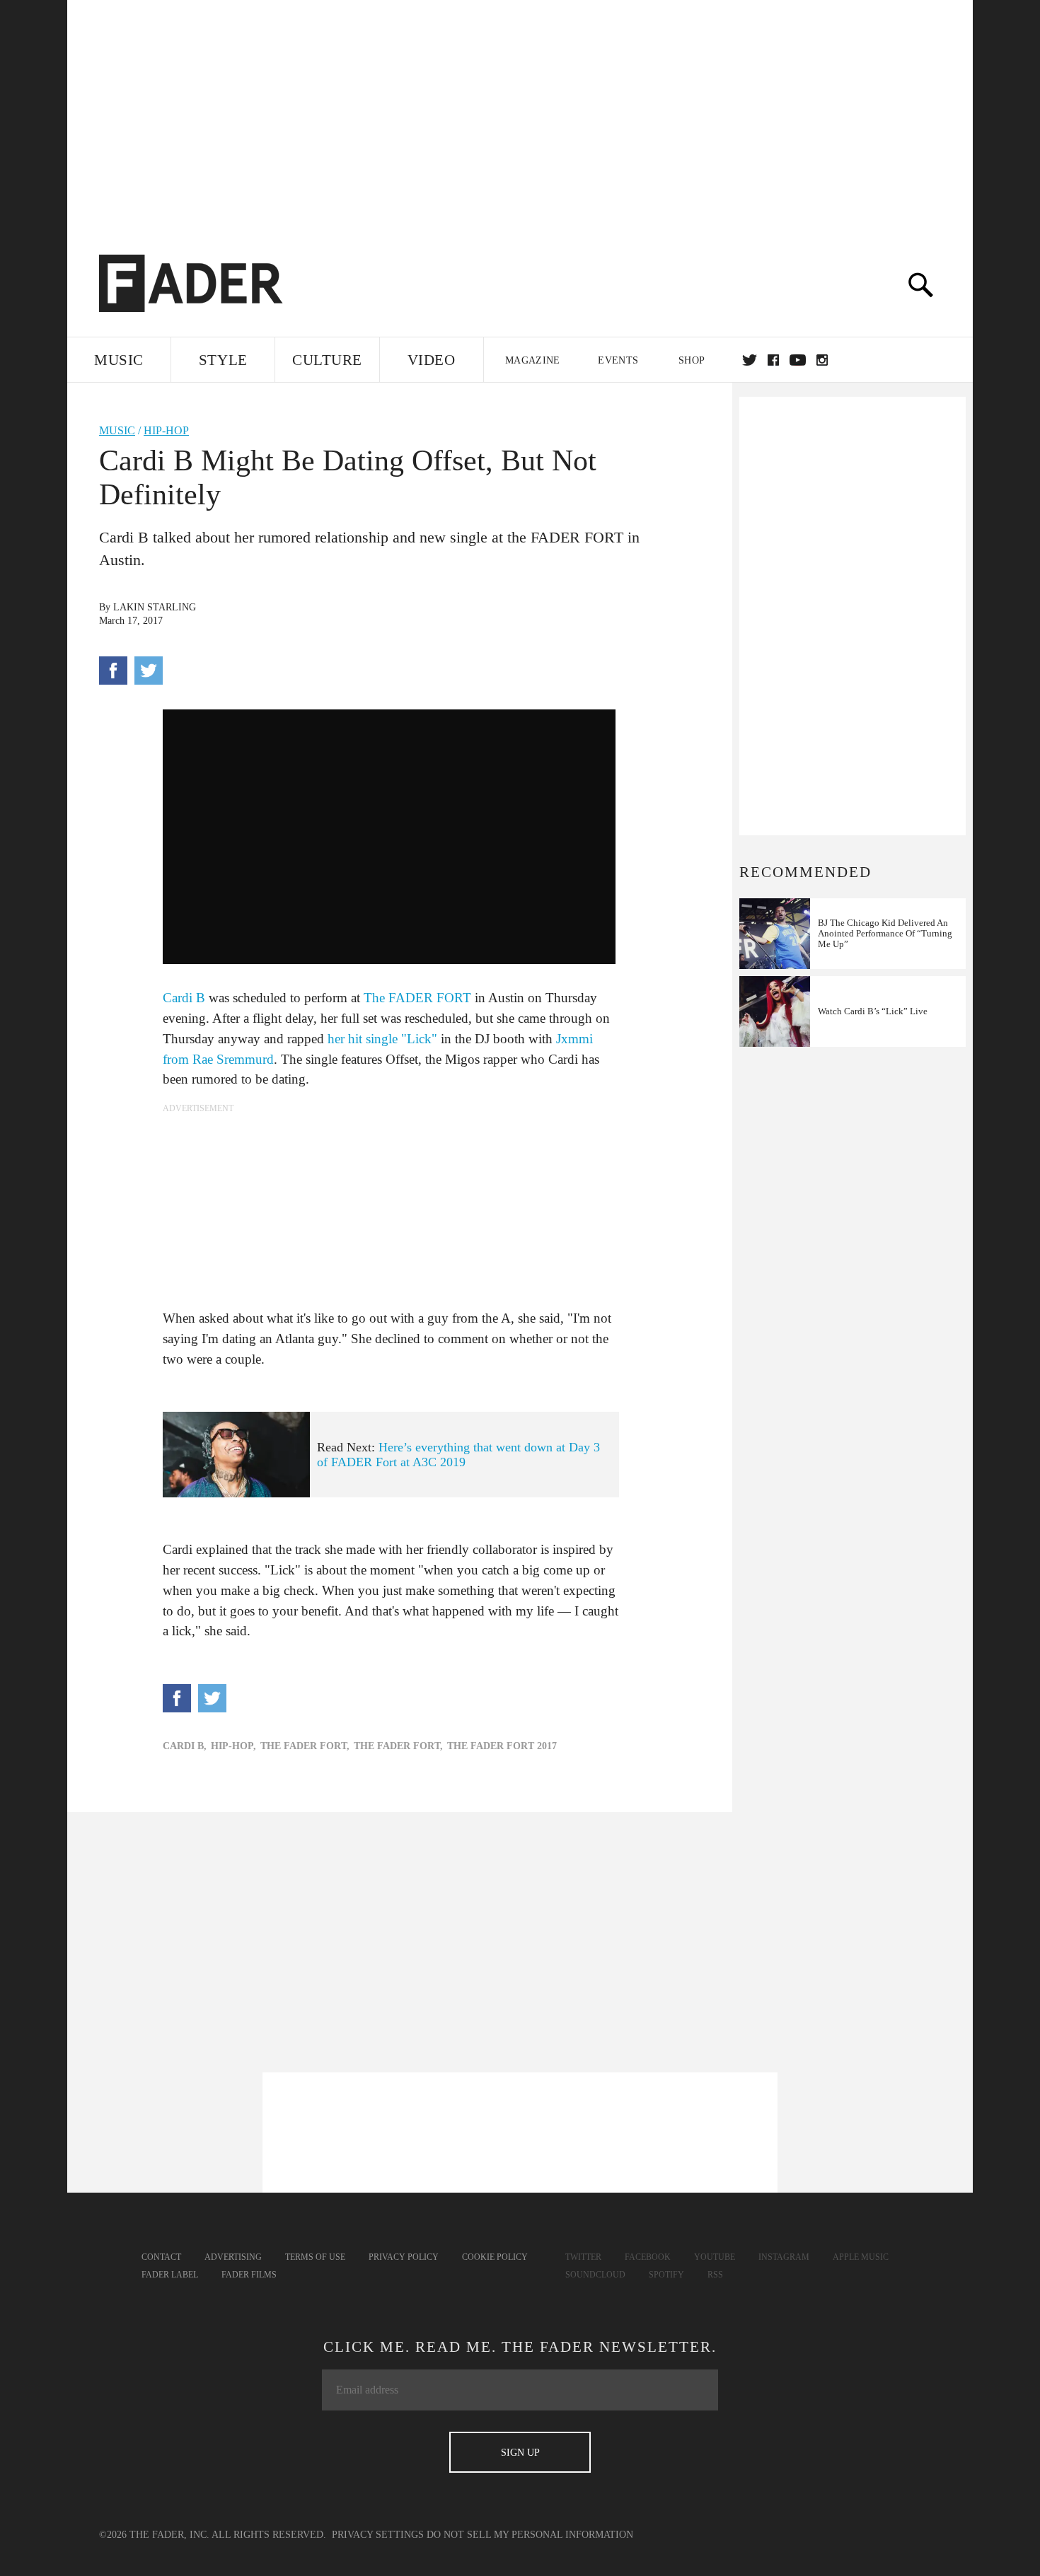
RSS (715, 2275)
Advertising (233, 2257)
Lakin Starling (155, 607)
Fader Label (170, 2275)
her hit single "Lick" (382, 1039)
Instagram (784, 2257)
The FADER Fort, (305, 1746)
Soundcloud (595, 2275)
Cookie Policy (495, 2257)
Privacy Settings (378, 2535)
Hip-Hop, (233, 1746)
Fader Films (249, 2275)
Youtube (715, 2257)
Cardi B (186, 998)
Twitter (750, 360)
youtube (798, 360)
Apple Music (861, 2257)
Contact (161, 2257)
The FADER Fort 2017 (502, 1746)
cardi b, (185, 1746)
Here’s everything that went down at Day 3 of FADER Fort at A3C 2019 (458, 1455)
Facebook (648, 2257)
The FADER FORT (417, 998)
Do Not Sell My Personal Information (530, 2535)
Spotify (666, 2275)
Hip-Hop (166, 430)
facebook (773, 360)
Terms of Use (315, 2257)
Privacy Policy (404, 2257)
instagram (822, 360)
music (117, 430)
